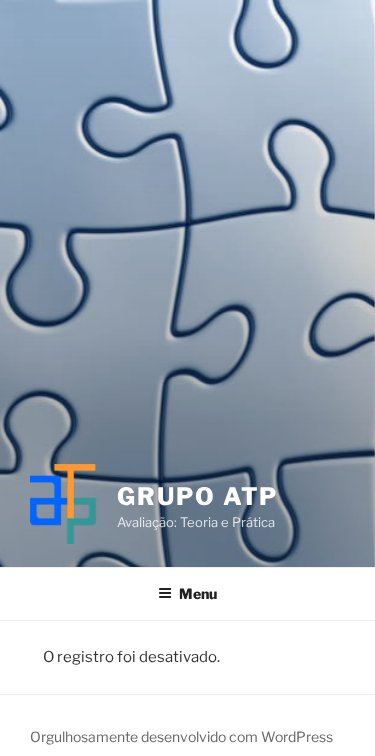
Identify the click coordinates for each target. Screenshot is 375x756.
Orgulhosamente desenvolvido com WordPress (181, 736)
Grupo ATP (197, 496)
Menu (198, 593)
